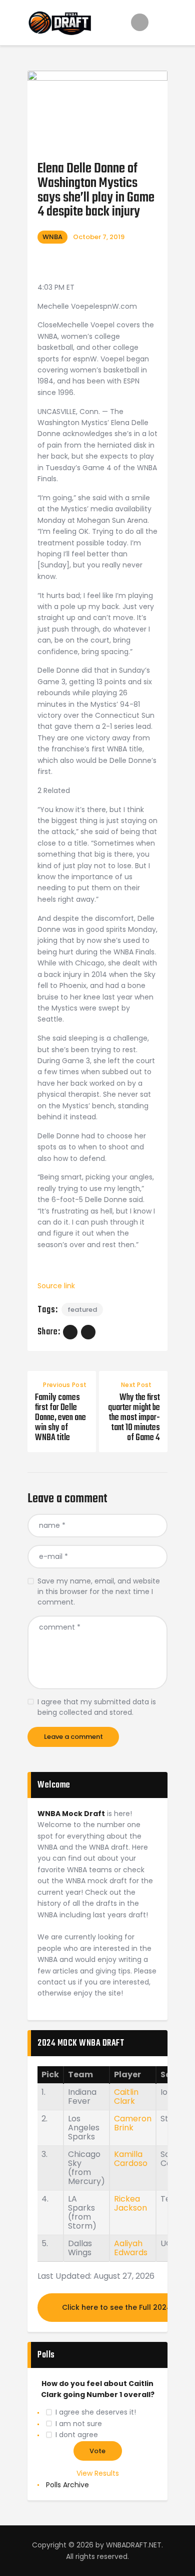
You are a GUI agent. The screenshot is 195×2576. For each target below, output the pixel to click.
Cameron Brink (133, 2123)
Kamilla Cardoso (131, 2159)
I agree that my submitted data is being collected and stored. (97, 1707)
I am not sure (79, 2424)
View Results (98, 2473)
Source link (56, 1286)
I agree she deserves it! (96, 2412)
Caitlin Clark (126, 2097)
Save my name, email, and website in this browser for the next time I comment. (99, 1592)
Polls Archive (67, 2485)
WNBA (52, 237)
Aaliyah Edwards (131, 2248)
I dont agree (77, 2435)
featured (82, 1310)
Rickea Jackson (130, 2203)
